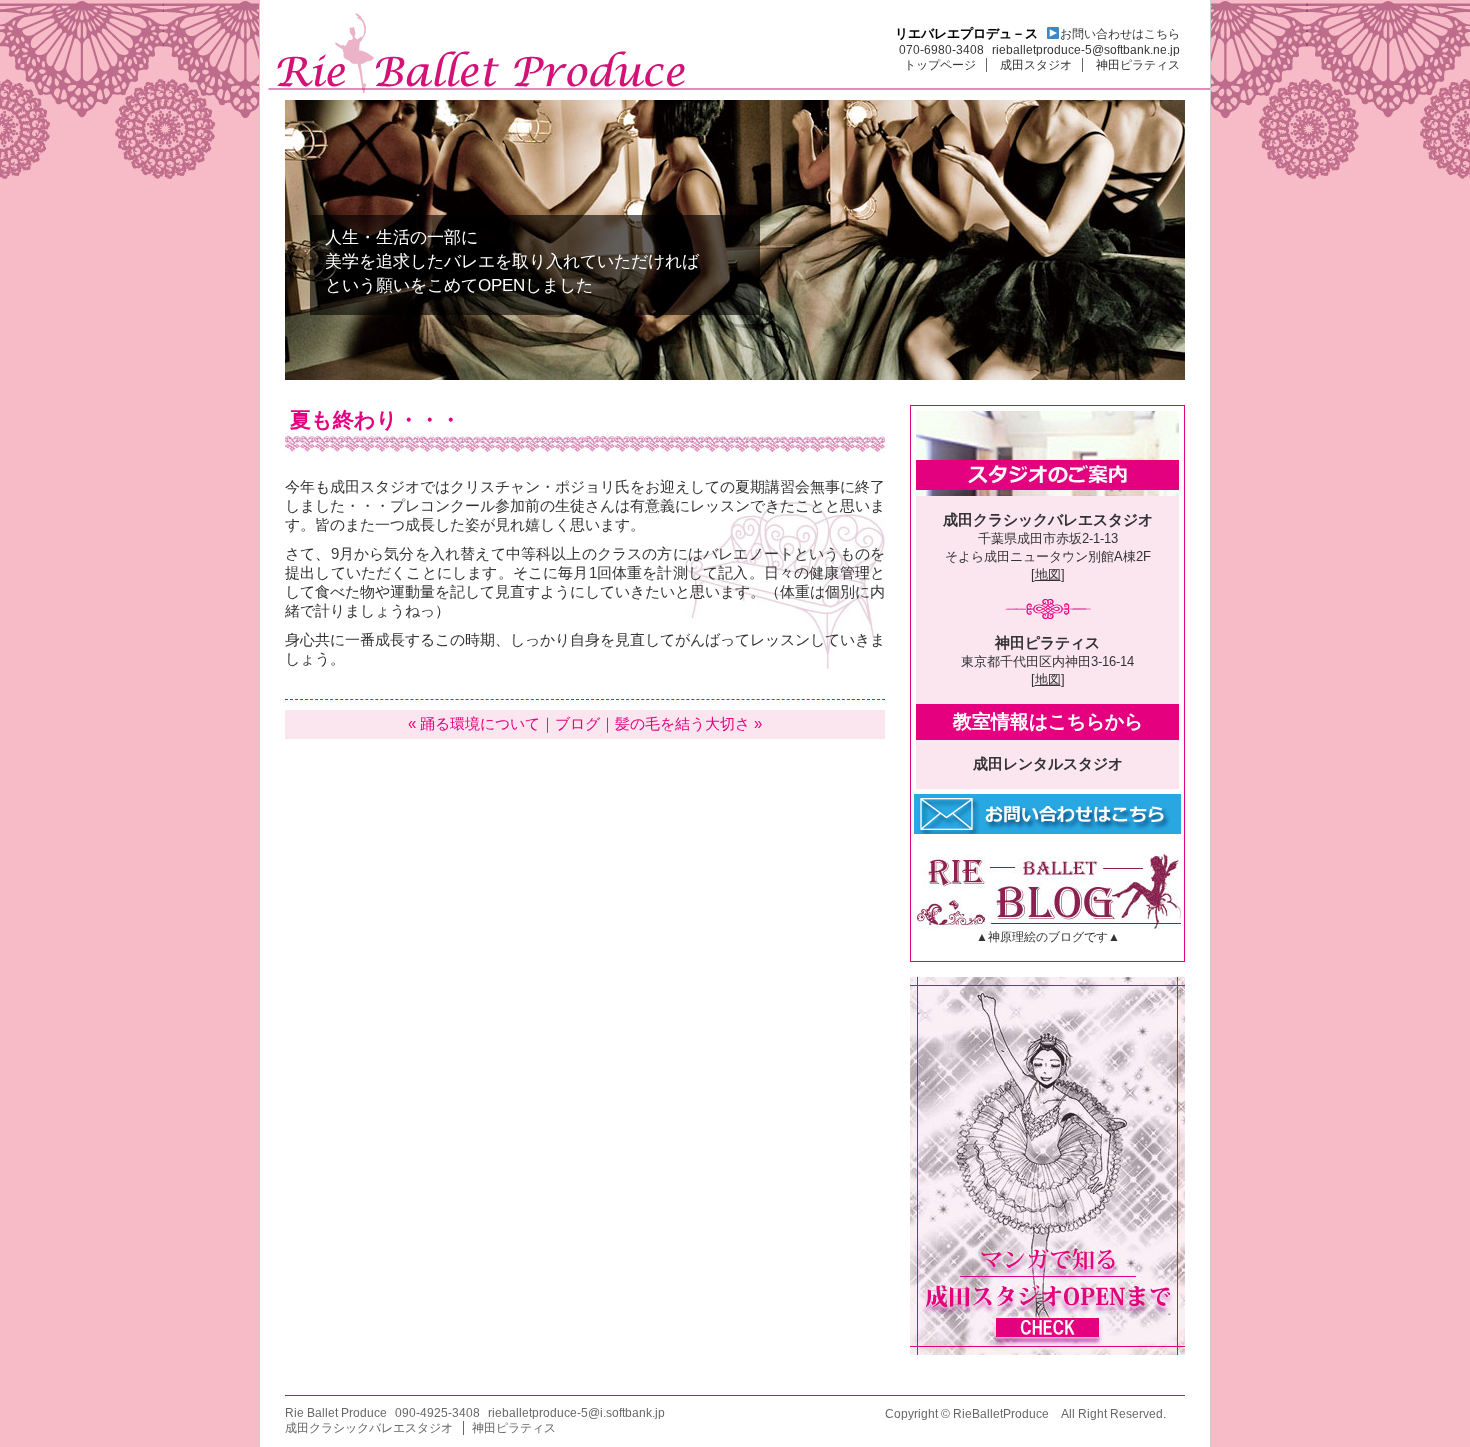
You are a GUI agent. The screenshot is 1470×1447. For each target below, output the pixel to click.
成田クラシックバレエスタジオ (1048, 520)
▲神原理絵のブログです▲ (1048, 937)
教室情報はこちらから (1048, 721)
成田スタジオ (1036, 65)
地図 (1048, 574)
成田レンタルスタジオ (1048, 764)
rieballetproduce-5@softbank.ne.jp (1086, 50)
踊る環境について (480, 724)
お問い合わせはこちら (1120, 34)
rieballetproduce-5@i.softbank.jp (576, 1413)
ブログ (577, 724)
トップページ (940, 65)
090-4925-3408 (437, 1413)
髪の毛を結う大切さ (682, 724)
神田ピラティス (1138, 65)
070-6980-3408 (941, 50)
